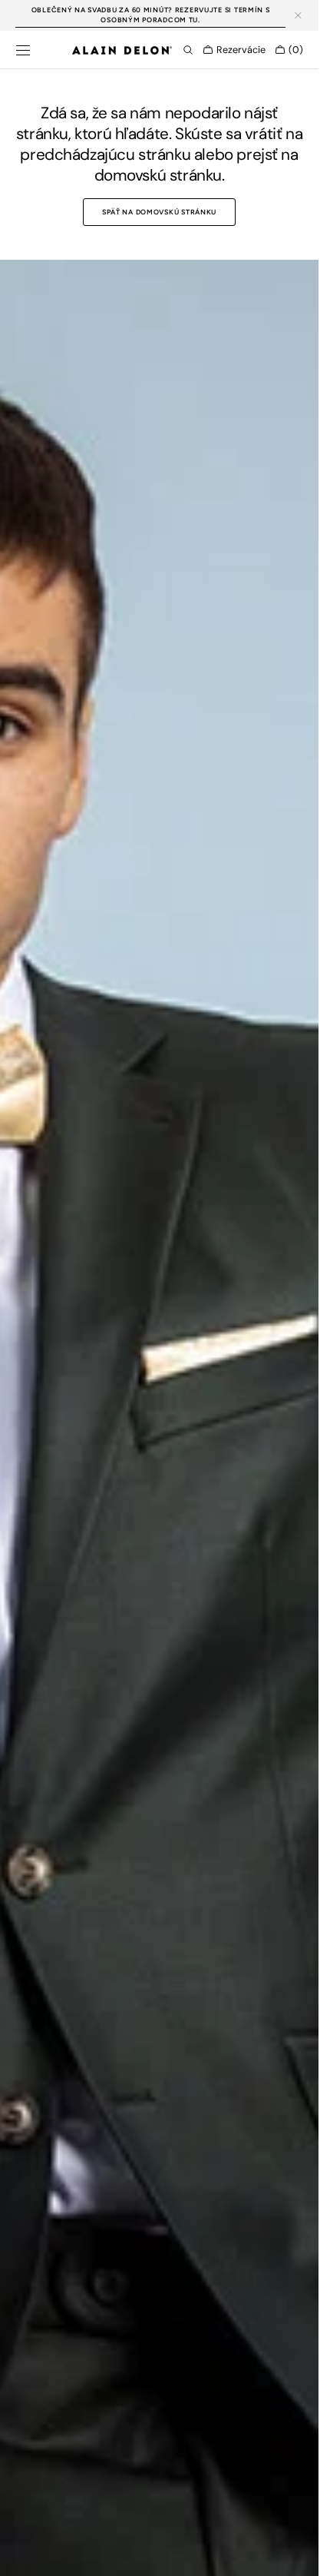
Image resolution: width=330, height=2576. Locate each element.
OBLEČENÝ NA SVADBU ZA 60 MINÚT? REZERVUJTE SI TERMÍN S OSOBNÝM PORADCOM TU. (151, 15)
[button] (23, 50)
